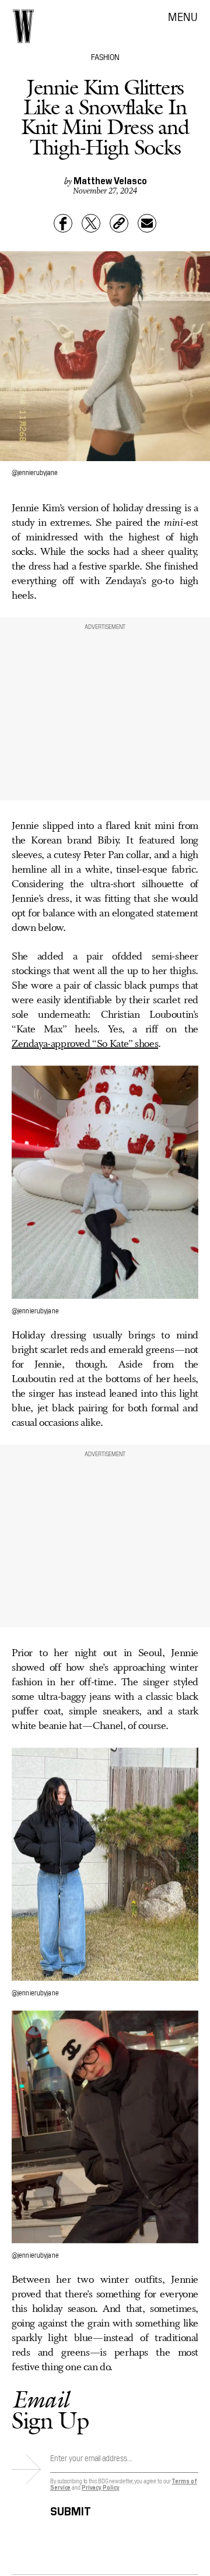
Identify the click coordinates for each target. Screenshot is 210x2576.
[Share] (63, 223)
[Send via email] (147, 223)
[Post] (91, 223)
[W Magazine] (23, 26)
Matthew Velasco (110, 180)
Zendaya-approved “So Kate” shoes (85, 1044)
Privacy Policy (101, 2487)
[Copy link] (119, 223)
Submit (71, 2509)
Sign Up (50, 2410)
